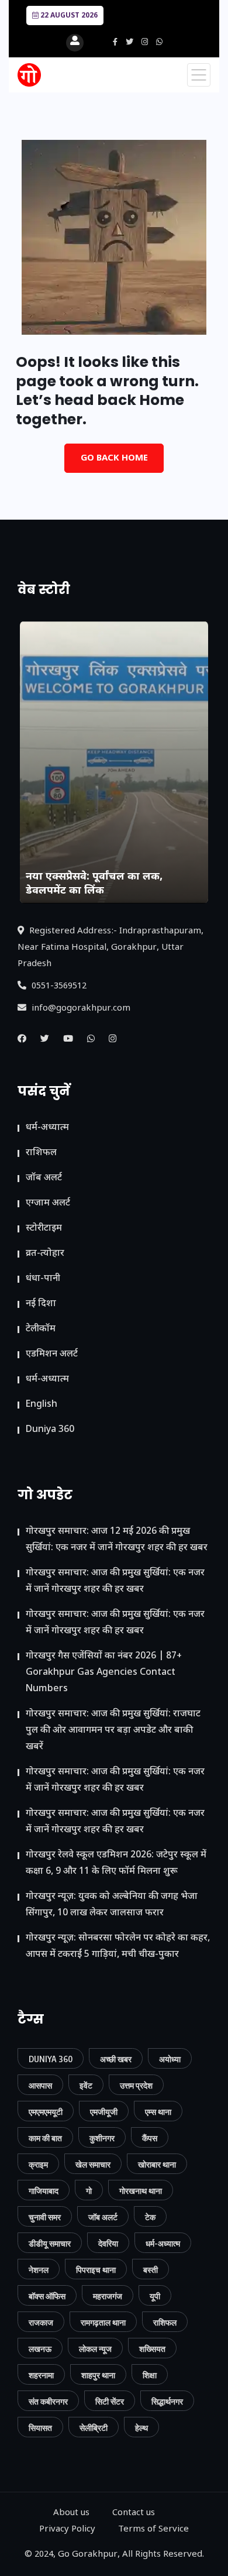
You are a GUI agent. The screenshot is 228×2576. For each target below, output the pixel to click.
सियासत (40, 2428)
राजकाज (41, 2322)
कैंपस (150, 2138)
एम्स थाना (158, 2112)
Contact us (134, 2513)
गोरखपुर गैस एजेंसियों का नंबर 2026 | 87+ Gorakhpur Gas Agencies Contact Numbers (104, 1673)
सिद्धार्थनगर (167, 2401)
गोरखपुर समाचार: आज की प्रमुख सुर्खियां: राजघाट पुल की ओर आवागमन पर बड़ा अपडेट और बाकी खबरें (113, 1731)
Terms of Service (153, 2529)
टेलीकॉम (41, 1329)
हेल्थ (141, 2428)
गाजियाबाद (44, 2191)
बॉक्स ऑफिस (47, 2296)
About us (71, 2513)
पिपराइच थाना (96, 2270)
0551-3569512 (58, 986)
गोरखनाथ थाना (141, 2191)
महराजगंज (108, 2296)
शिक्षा (150, 2375)
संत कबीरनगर (48, 2401)
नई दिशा (41, 1304)
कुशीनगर (102, 2138)
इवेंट (86, 2085)
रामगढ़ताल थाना (103, 2322)
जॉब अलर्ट (44, 1178)
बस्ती (151, 2270)
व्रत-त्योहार (45, 1254)
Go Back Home (114, 458)
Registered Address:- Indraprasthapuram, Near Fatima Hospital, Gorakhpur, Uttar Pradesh (110, 948)
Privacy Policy (67, 2529)
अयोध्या (170, 2059)
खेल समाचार (93, 2164)
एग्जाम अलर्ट (48, 1203)
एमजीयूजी (104, 2112)
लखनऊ (40, 2349)
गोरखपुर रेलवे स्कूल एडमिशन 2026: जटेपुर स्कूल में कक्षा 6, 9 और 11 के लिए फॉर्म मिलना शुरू (116, 1864)
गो (89, 2191)
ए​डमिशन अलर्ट (52, 1354)
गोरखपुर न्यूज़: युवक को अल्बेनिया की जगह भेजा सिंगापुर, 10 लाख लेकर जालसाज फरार (112, 1905)
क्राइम (38, 2164)
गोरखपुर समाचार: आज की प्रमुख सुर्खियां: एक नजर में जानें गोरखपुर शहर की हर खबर (115, 1581)
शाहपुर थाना (98, 2375)
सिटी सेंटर (110, 2401)
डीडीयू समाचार (50, 2243)
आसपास (40, 2085)
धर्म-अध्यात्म (47, 1128)
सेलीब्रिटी (94, 2428)
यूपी (155, 2296)
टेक (150, 2217)
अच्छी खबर (116, 2059)
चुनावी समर (45, 2217)
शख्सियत (152, 2349)
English (42, 1405)
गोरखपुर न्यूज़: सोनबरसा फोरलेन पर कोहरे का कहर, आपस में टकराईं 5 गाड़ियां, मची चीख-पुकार (118, 1947)
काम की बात (45, 2138)
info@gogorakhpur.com (80, 1009)
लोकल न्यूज (95, 2349)
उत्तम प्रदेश (136, 2085)
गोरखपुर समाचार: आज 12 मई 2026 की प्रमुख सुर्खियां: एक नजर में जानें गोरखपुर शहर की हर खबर (117, 1540)
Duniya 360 (50, 1430)
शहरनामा (41, 2375)
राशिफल (41, 1153)
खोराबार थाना (157, 2164)
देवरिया (108, 2243)
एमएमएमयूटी (46, 2112)
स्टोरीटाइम (44, 1229)
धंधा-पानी (43, 1279)
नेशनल (39, 2270)
